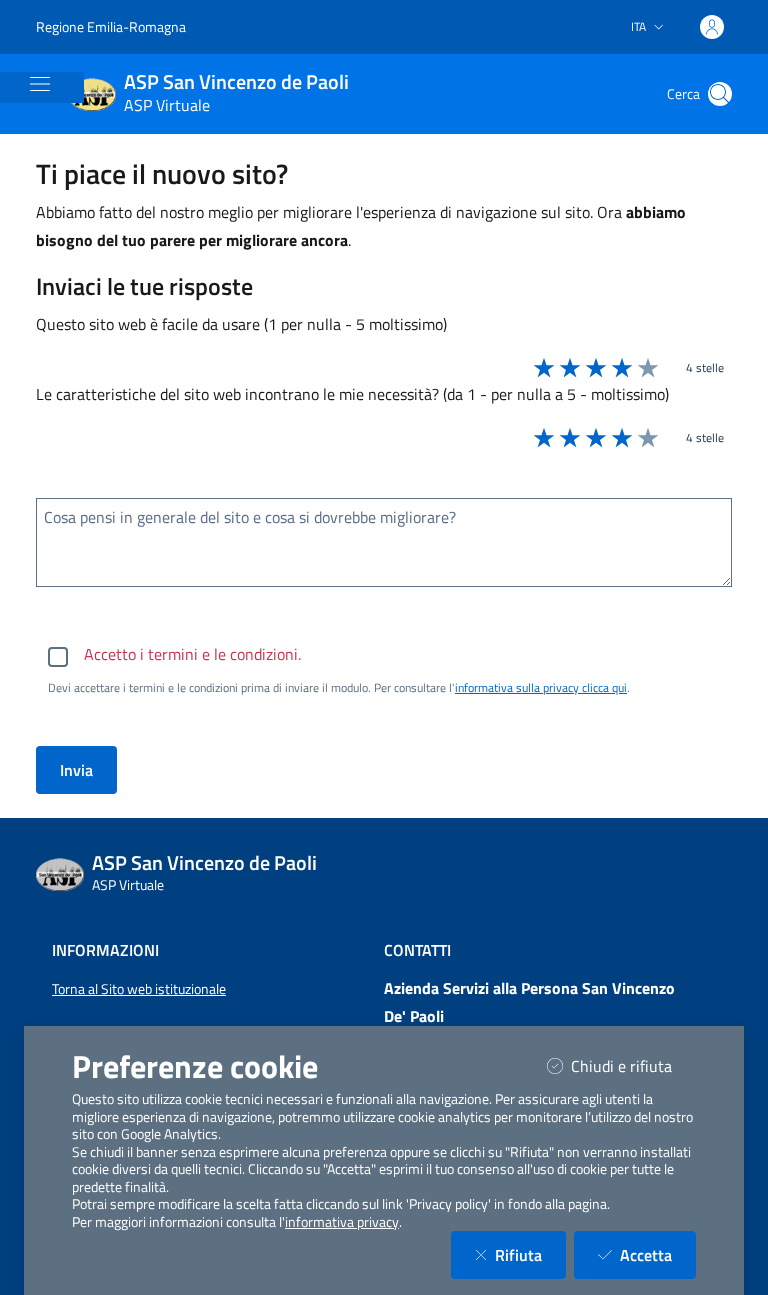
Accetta (658, 1254)
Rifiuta (530, 1254)
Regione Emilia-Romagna (111, 26)
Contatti (417, 950)
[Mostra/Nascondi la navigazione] (40, 84)
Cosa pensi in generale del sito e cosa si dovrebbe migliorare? (250, 517)
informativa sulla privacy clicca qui (541, 687)
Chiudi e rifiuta (633, 1065)
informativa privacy (342, 1222)
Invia (76, 770)
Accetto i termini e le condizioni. (192, 654)
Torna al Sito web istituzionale (139, 989)
